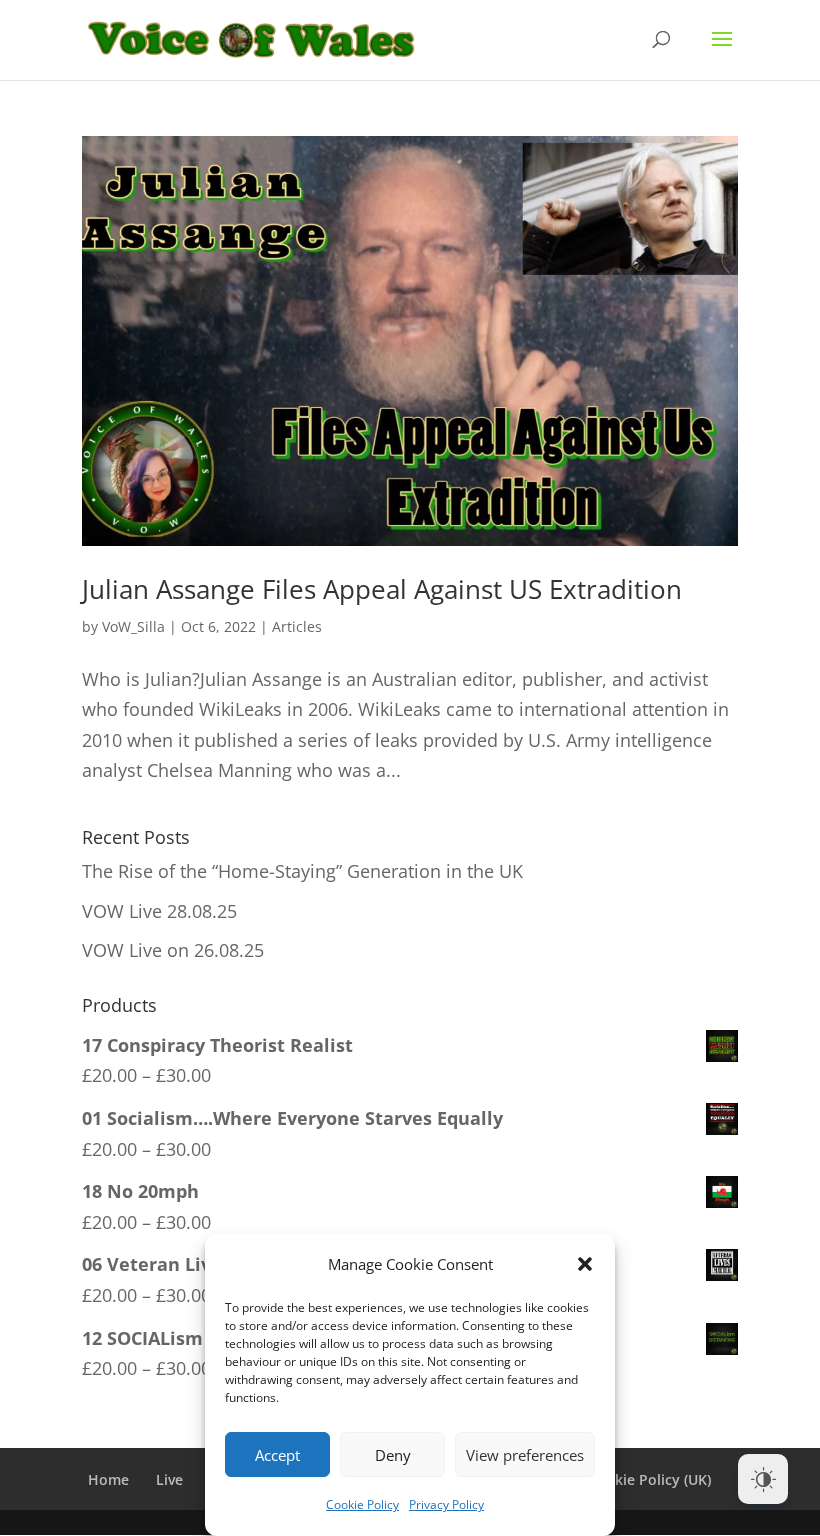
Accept (277, 1455)
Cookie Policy (362, 1504)
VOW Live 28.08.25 (159, 911)
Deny (393, 1455)
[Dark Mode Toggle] (763, 1479)
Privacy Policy (446, 1504)
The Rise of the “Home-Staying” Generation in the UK (302, 871)
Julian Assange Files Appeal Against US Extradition (382, 589)
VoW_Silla (133, 626)
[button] (585, 1264)
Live (169, 1479)
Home (108, 1479)
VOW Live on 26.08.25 (173, 950)
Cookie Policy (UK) (649, 1479)
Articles (297, 626)
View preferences (525, 1455)
